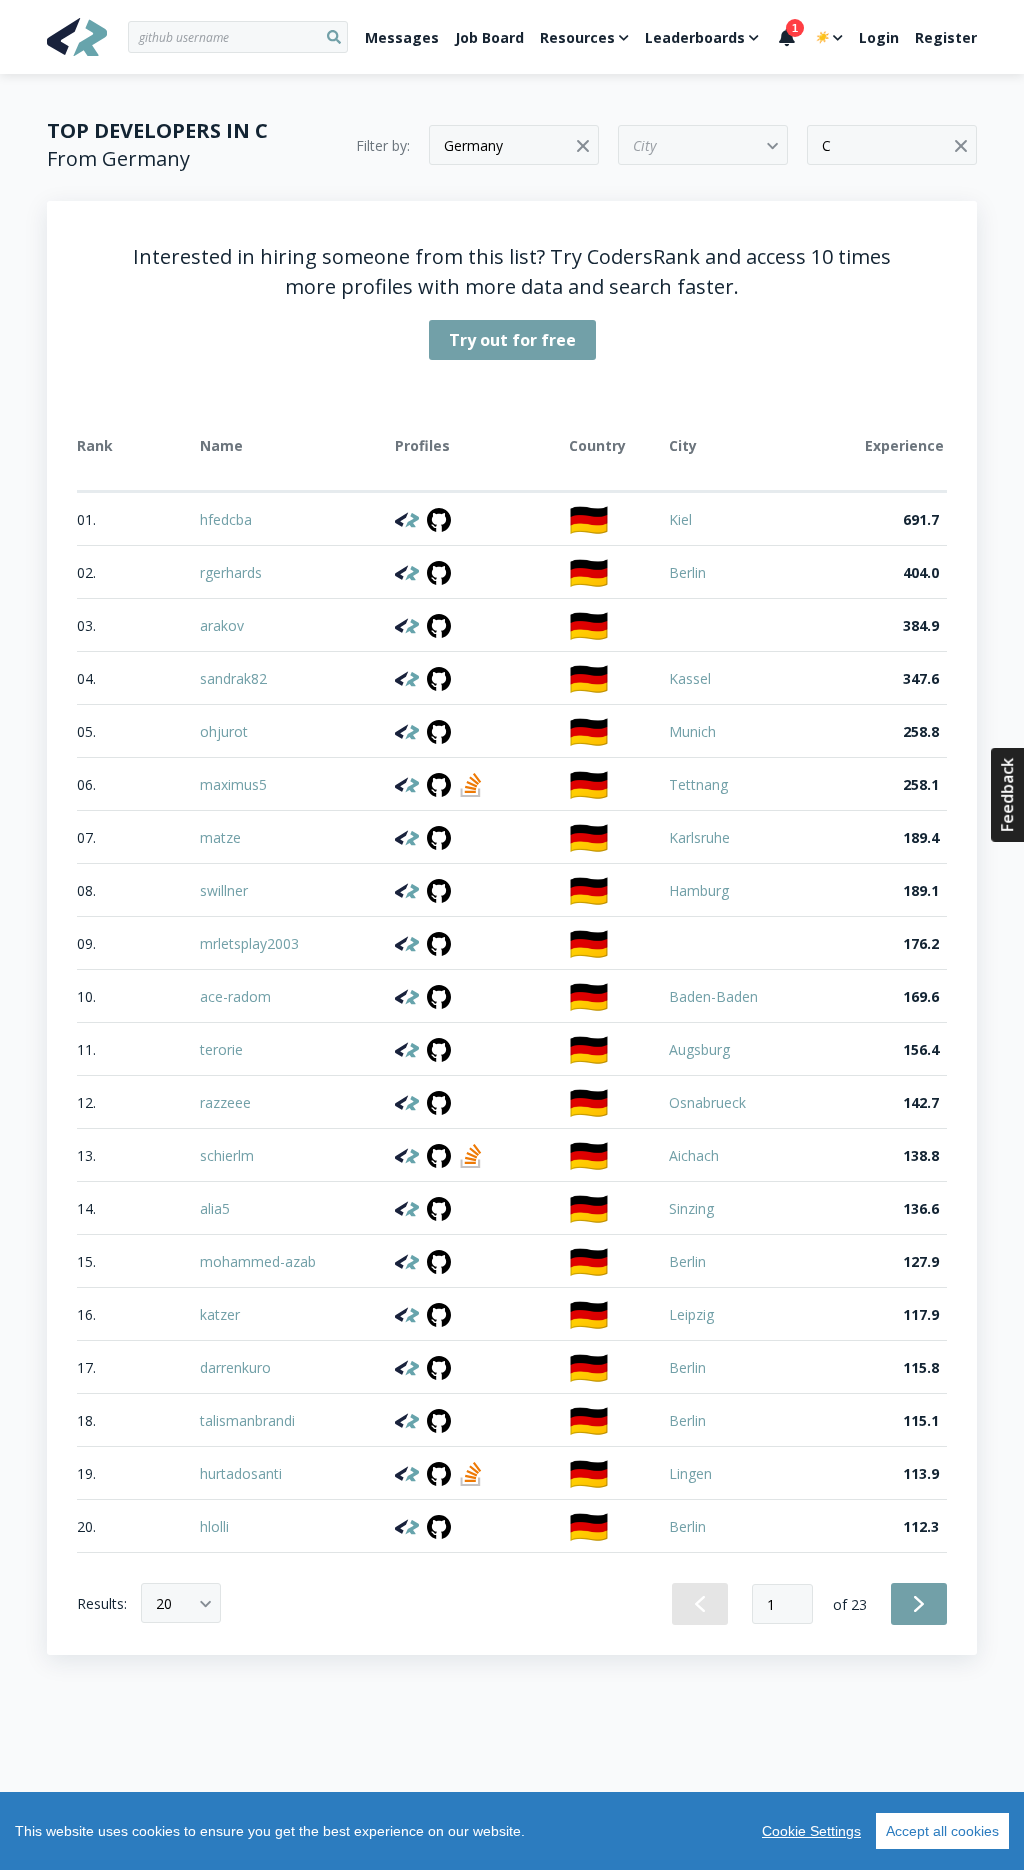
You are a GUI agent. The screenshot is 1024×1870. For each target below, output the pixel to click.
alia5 (215, 1208)
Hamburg (699, 890)
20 (164, 1603)
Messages (402, 37)
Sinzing (691, 1208)
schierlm (227, 1155)
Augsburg (699, 1049)
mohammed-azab (258, 1261)
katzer (220, 1314)
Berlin (687, 572)
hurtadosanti (241, 1473)
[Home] (87, 37)
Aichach (694, 1155)
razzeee (225, 1102)
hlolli (214, 1526)
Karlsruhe (699, 837)
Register (946, 37)
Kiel (680, 519)
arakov (222, 625)
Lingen (690, 1473)
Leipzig (691, 1314)
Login (879, 37)
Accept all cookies (942, 1831)
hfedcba (226, 519)
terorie (221, 1049)
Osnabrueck (707, 1102)
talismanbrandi (247, 1420)
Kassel (690, 678)
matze (220, 837)
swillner (224, 890)
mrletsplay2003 (249, 943)
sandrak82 (233, 678)
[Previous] (700, 1604)
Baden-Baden (713, 996)
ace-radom (235, 996)
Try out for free (512, 340)
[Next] (919, 1604)
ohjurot (224, 731)
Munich (692, 731)
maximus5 (233, 784)
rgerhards (231, 572)
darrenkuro (235, 1367)
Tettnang (698, 784)
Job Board (489, 37)
